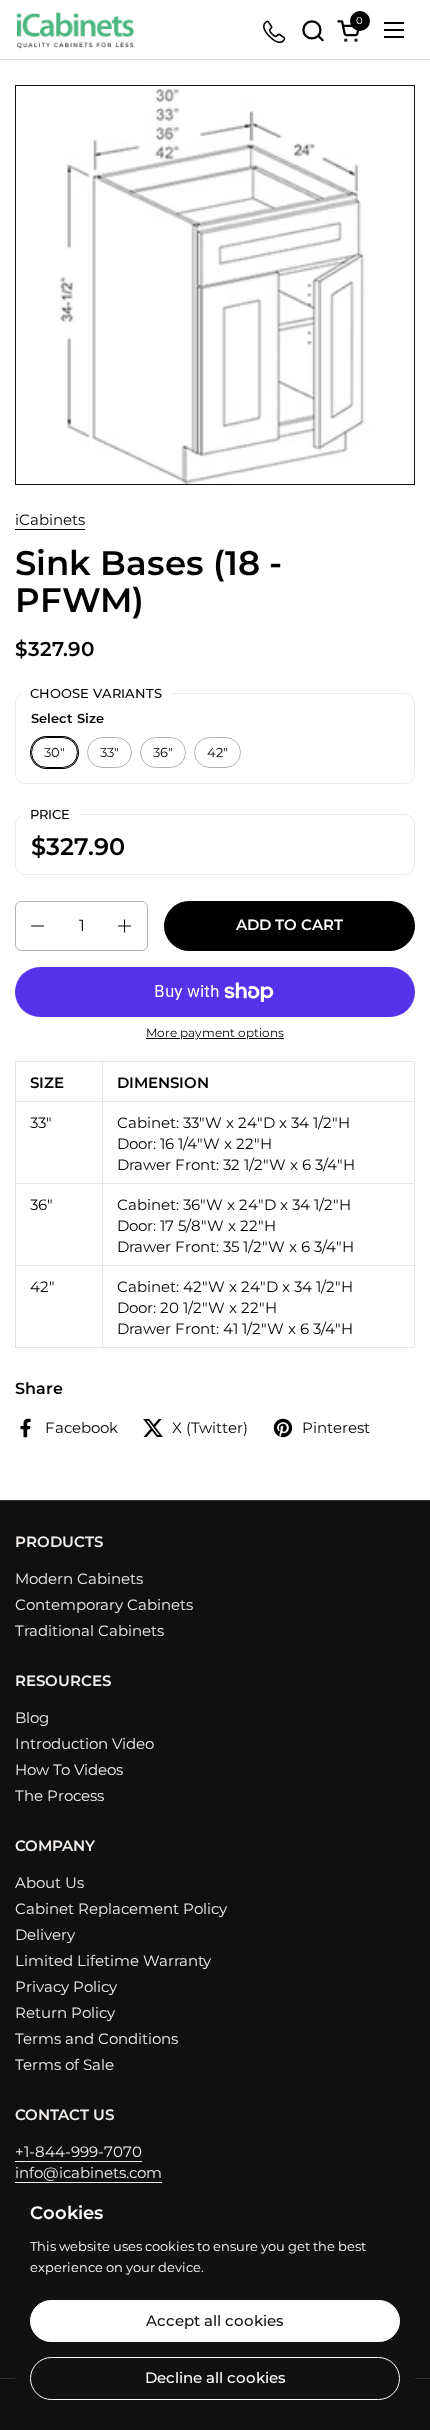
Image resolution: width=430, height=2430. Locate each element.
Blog (32, 1717)
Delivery (45, 1934)
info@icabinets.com (88, 2172)
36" (163, 752)
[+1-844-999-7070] (275, 30)
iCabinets (50, 519)
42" (217, 752)
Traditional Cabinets (89, 1630)
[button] (312, 30)
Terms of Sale (64, 2064)
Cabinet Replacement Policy (121, 1908)
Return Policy (65, 2012)
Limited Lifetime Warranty (113, 1960)
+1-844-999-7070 (78, 2151)
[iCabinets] (75, 30)
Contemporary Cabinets (104, 1604)
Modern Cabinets (79, 1578)
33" (109, 752)
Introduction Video (84, 1743)
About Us (49, 1882)
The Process (59, 1795)
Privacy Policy (66, 1986)
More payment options (215, 1032)
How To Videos (69, 1769)
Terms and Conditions (96, 2038)
